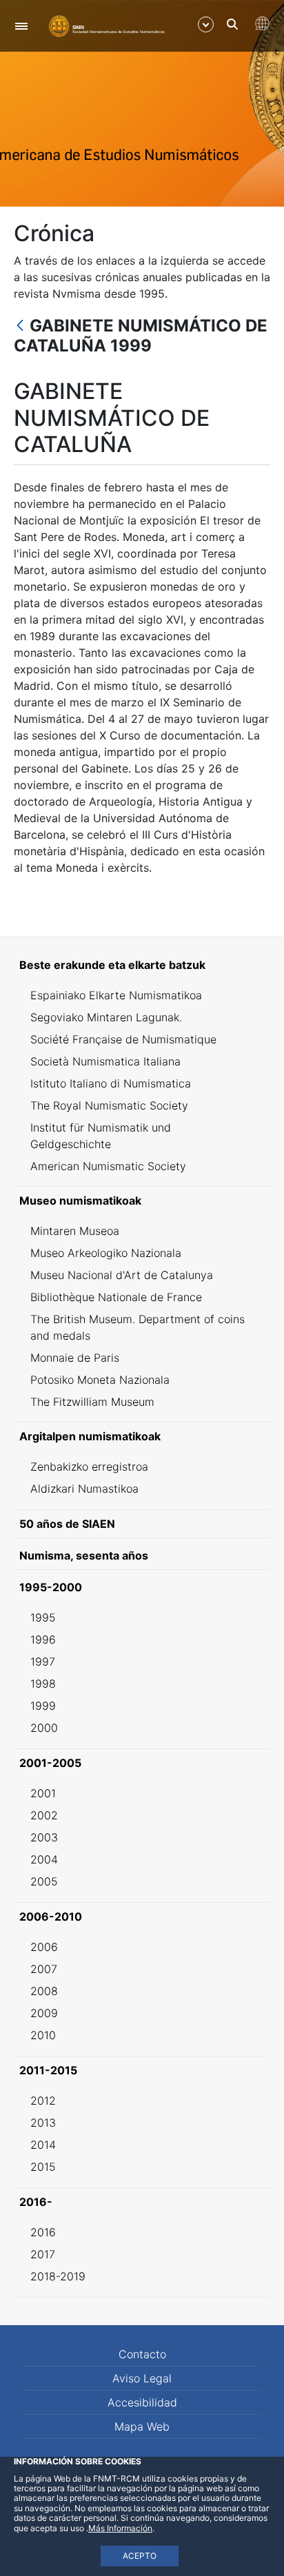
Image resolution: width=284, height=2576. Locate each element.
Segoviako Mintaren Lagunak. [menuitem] (106, 1017)
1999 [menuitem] (43, 1706)
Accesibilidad (142, 2402)
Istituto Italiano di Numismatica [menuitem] (111, 1083)
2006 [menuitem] (44, 1947)
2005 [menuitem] (44, 1881)
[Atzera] (20, 326)
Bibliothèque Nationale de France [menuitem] (116, 1297)
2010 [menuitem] (43, 2035)
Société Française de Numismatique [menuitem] (123, 1039)
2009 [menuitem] (44, 2013)
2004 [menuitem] (44, 1859)
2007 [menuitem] (44, 1969)
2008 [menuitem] (44, 1991)
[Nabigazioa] (21, 26)
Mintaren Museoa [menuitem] (75, 1231)
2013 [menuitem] (43, 2123)
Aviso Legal (142, 2378)
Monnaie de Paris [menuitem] (75, 1358)
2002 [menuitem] (44, 1815)
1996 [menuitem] (43, 1639)
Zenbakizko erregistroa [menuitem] (89, 1466)
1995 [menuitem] (43, 1617)
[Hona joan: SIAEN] (107, 25)
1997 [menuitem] (43, 1662)
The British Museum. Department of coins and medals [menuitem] (138, 1327)
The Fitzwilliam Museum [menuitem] (92, 1402)
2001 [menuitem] (43, 1793)
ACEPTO (140, 2556)
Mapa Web (142, 2426)
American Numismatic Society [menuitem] (108, 1166)
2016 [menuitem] (43, 2232)
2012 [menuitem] (43, 2100)
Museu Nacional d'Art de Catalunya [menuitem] (122, 1275)
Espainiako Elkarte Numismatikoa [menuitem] (116, 995)
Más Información (120, 2528)
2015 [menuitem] (43, 2167)
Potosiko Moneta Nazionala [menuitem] (100, 1380)
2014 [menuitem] (43, 2145)
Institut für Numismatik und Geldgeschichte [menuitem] (101, 1136)
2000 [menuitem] (44, 1728)
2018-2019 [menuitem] (58, 2276)
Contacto (142, 2354)
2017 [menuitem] (43, 2254)
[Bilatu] (232, 24)
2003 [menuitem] (44, 1837)
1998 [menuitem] (43, 1684)
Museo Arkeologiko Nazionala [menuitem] (106, 1253)
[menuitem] (142, 965)
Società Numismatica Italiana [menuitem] (105, 1061)
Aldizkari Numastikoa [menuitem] (84, 1489)
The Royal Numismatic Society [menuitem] (109, 1105)
